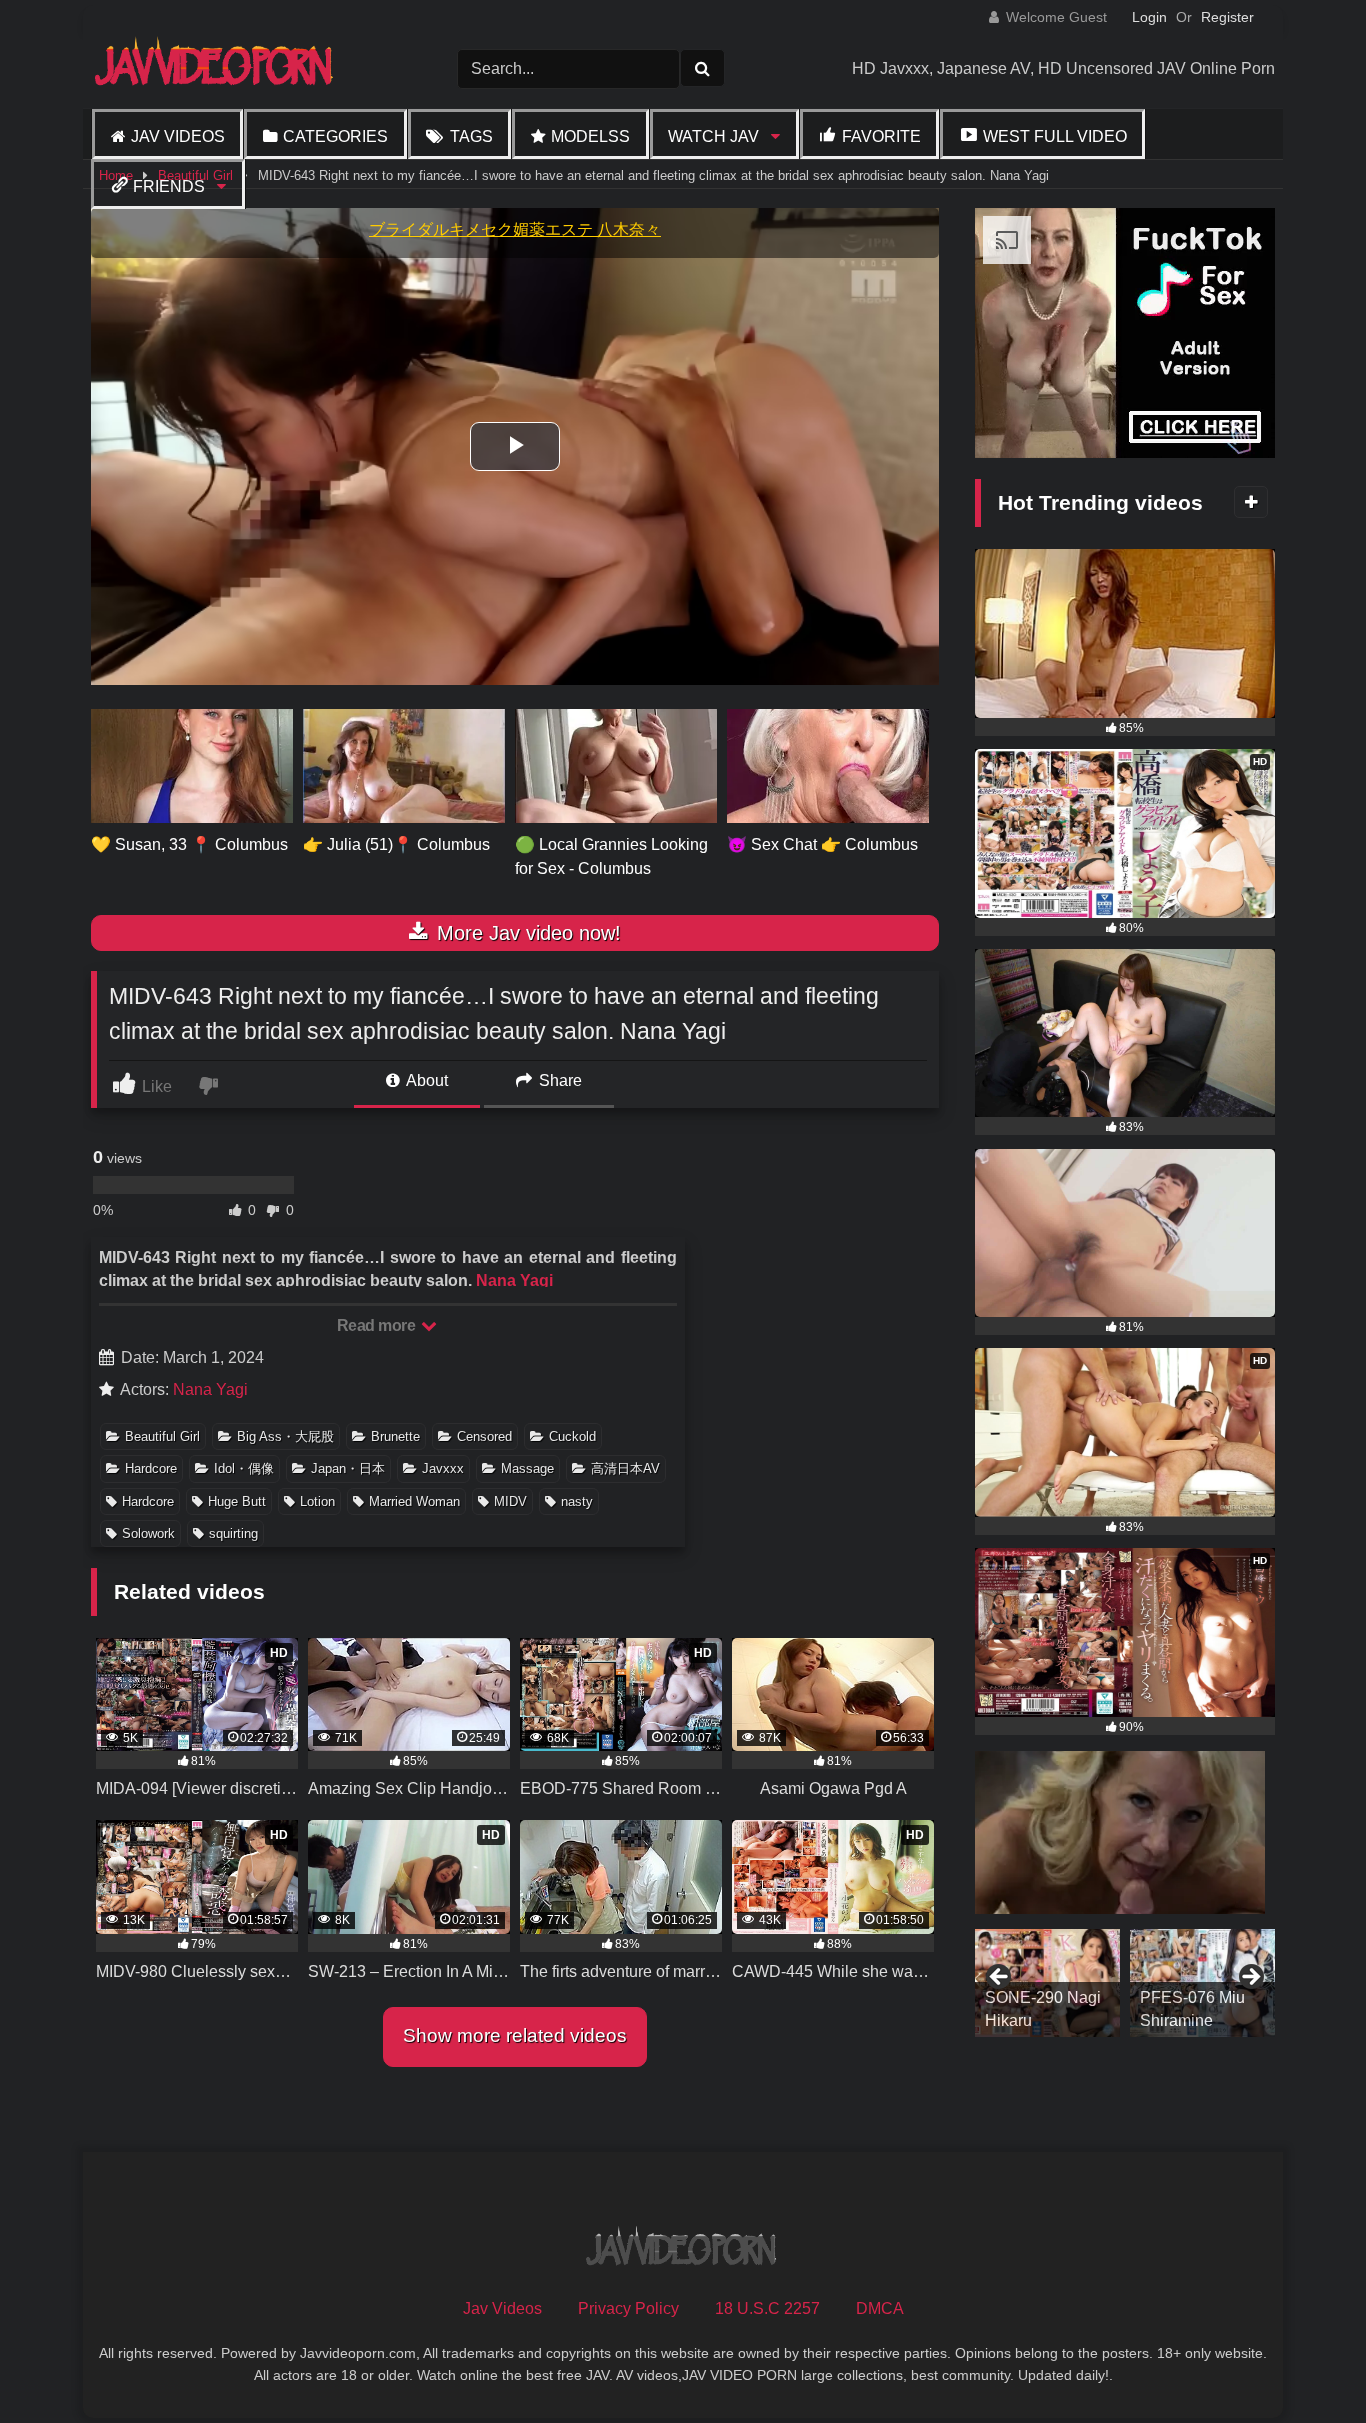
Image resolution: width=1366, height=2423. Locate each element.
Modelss (590, 136)
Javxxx (443, 1468)
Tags (471, 136)
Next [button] (1250, 1978)
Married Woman (414, 1501)
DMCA (880, 2308)
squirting (233, 1533)
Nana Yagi (514, 1280)
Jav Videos (178, 136)
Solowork (148, 1533)
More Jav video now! (526, 933)
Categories (335, 136)
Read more (378, 1325)
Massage (527, 1468)
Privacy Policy (628, 2308)
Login (1149, 17)
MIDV (510, 1501)
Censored (484, 1436)
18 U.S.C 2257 (767, 2308)
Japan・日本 (348, 1468)
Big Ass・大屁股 (285, 1436)
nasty (577, 1501)
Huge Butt (237, 1501)
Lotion (317, 1501)
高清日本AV (625, 1468)
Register (1227, 17)
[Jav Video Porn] (216, 68)
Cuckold (572, 1436)
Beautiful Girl (162, 1436)
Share (558, 1080)
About (425, 1080)
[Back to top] (1304, 2363)
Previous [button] (1000, 1978)
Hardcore (151, 1468)
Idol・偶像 (244, 1468)
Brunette (395, 1436)
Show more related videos (515, 2035)
